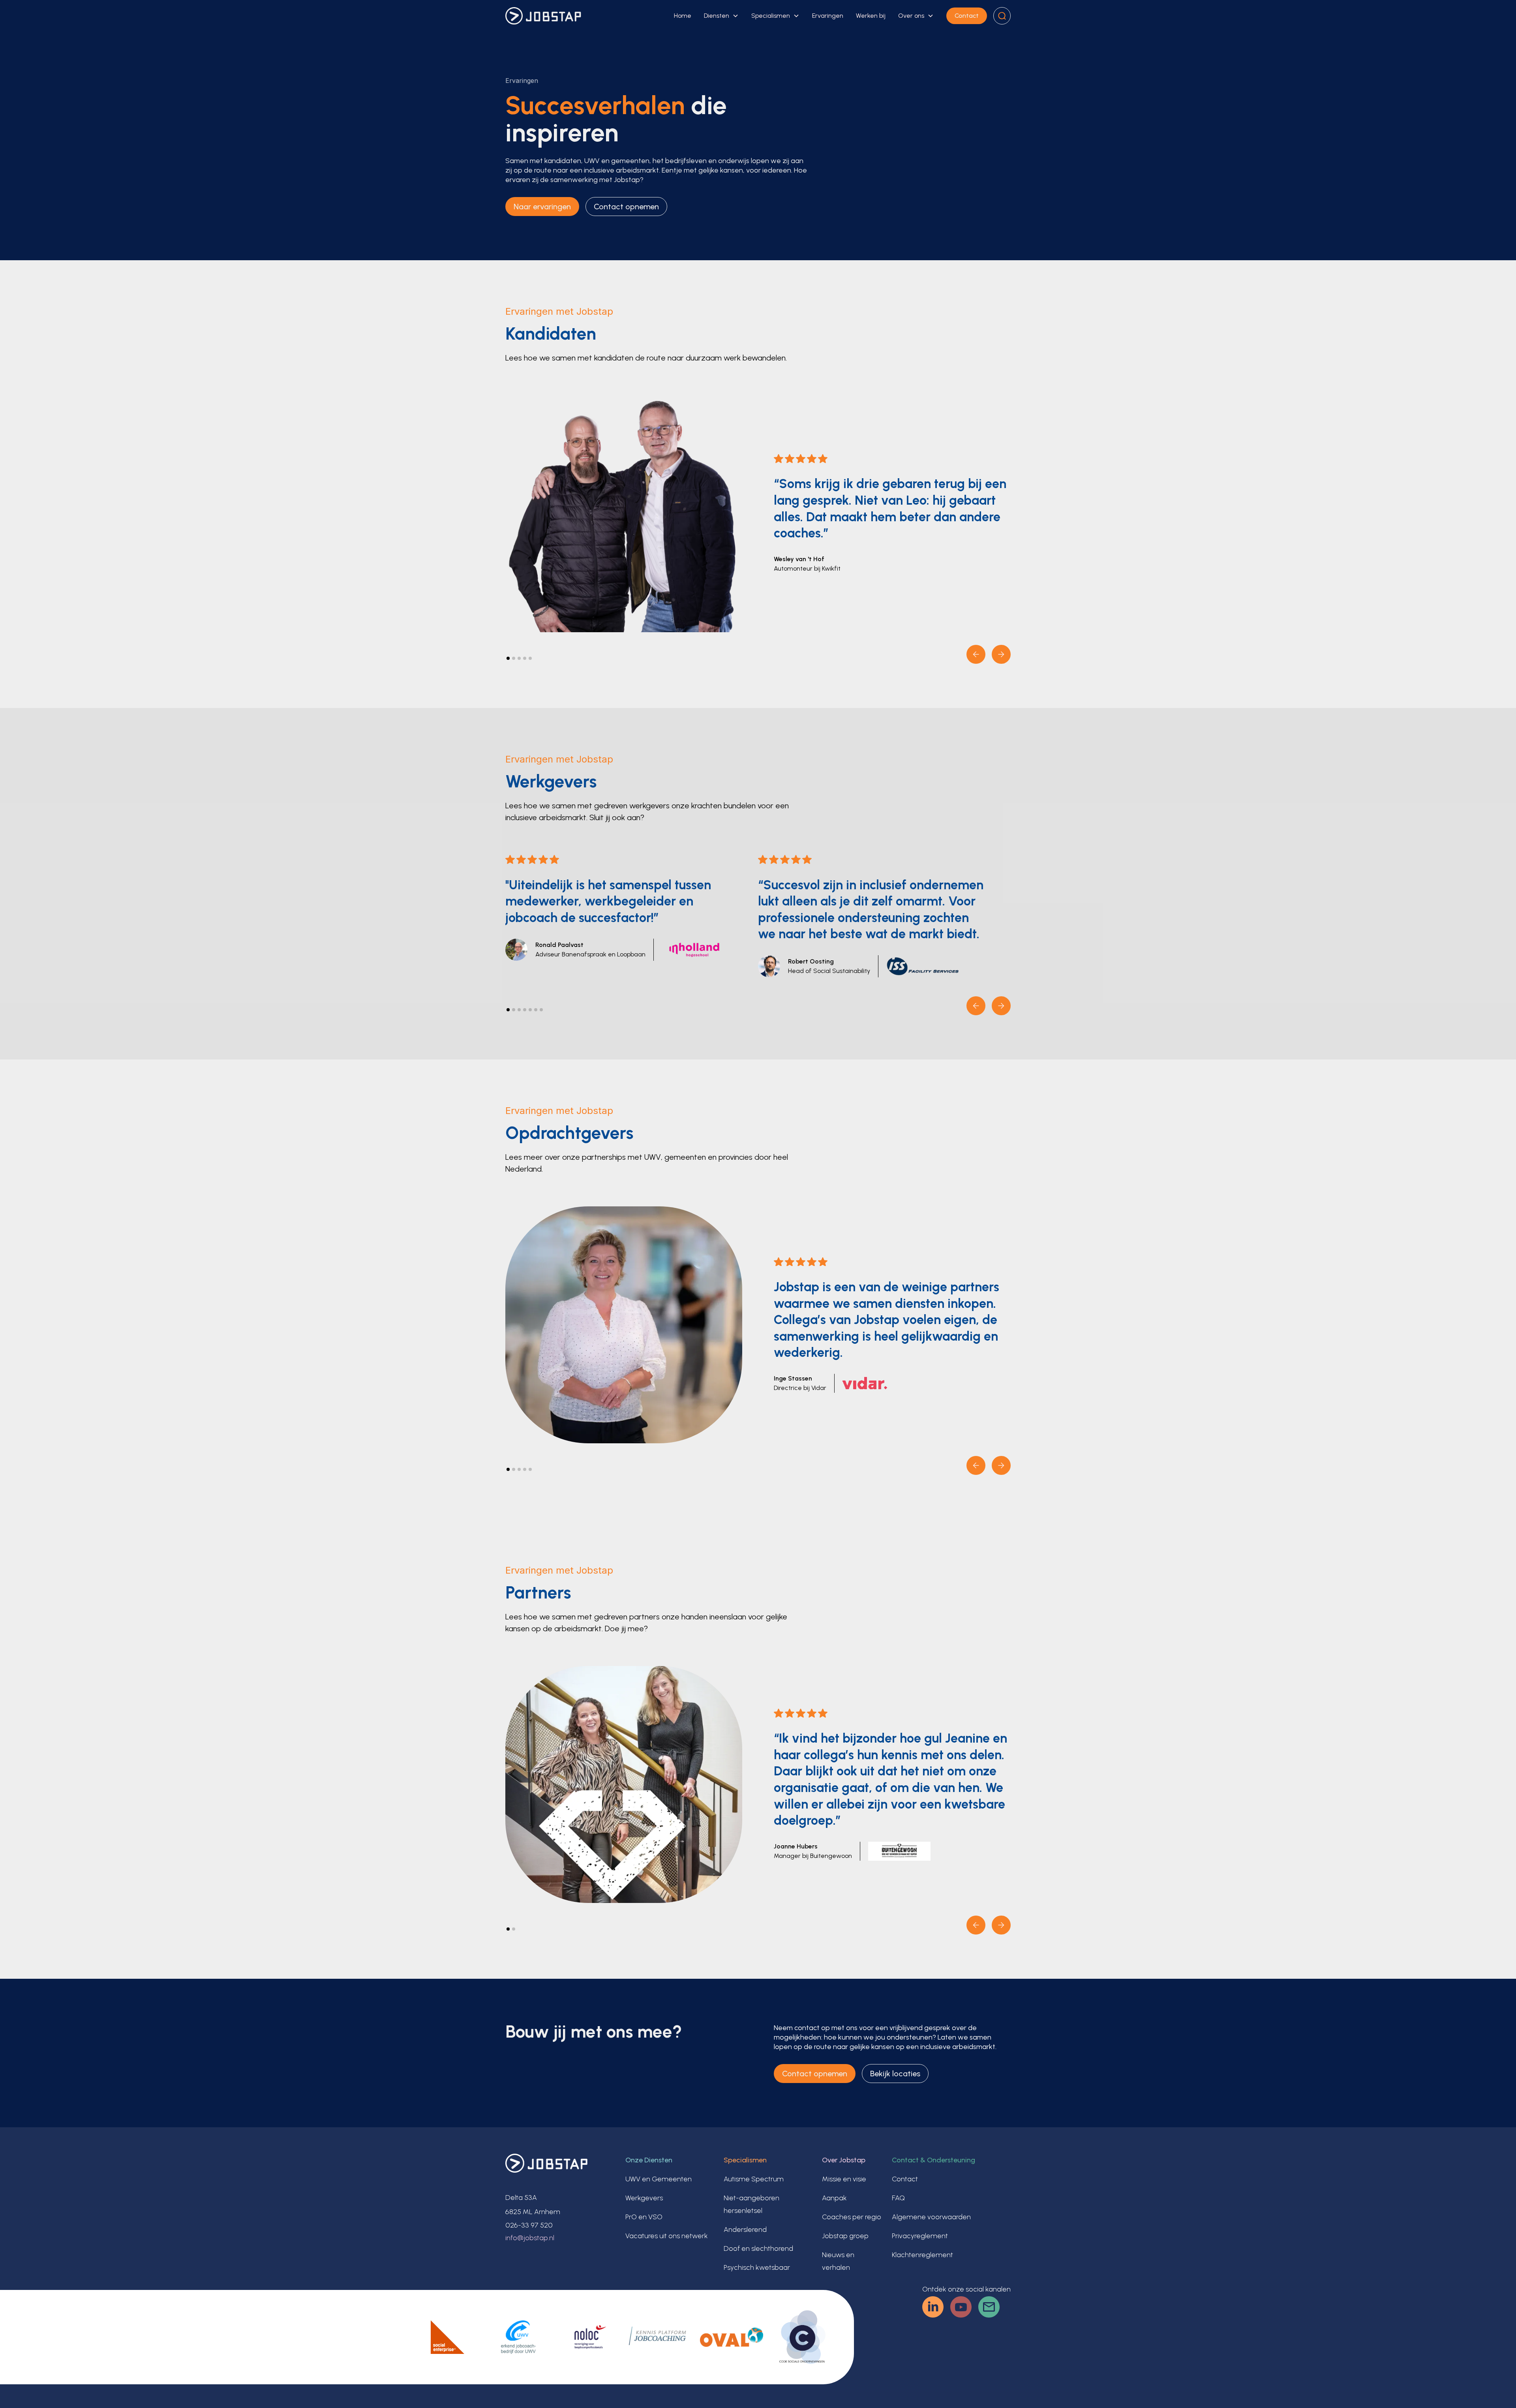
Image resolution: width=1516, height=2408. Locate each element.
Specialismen (771, 16)
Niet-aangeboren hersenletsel (751, 2204)
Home (683, 16)
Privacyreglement (920, 2236)
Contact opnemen (626, 207)
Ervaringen (828, 16)
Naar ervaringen (542, 207)
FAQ (898, 2198)
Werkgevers (644, 2198)
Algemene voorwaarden (931, 2217)
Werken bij (871, 16)
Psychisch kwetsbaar (757, 2267)
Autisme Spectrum (754, 2179)
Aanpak (834, 2198)
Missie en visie (844, 2179)
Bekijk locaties (895, 2074)
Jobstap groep (845, 2236)
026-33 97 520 (529, 2225)
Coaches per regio (852, 2217)
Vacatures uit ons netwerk (667, 2236)
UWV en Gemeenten (659, 2179)
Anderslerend (745, 2230)
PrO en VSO (644, 2217)
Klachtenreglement (922, 2255)
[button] (721, 16)
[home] (543, 16)
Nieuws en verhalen (838, 2261)
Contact (967, 16)
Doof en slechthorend (758, 2248)
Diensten (717, 16)
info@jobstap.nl (530, 2238)
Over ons (911, 16)
